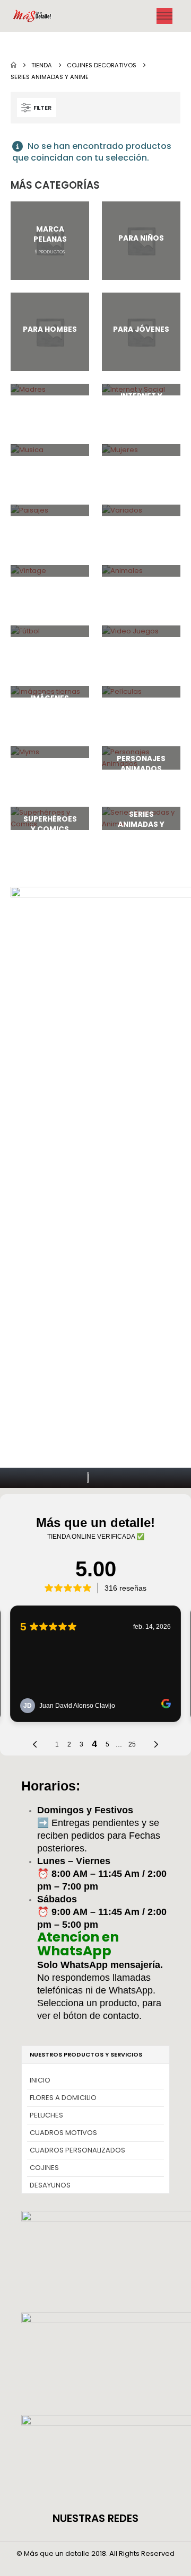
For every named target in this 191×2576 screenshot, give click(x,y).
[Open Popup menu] (164, 16)
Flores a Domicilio (63, 2098)
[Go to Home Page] (14, 65)
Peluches (46, 2115)
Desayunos (50, 2185)
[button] (37, 108)
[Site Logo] (33, 16)
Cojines (44, 2168)
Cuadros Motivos (63, 2133)
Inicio (40, 2080)
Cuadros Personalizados (77, 2150)
